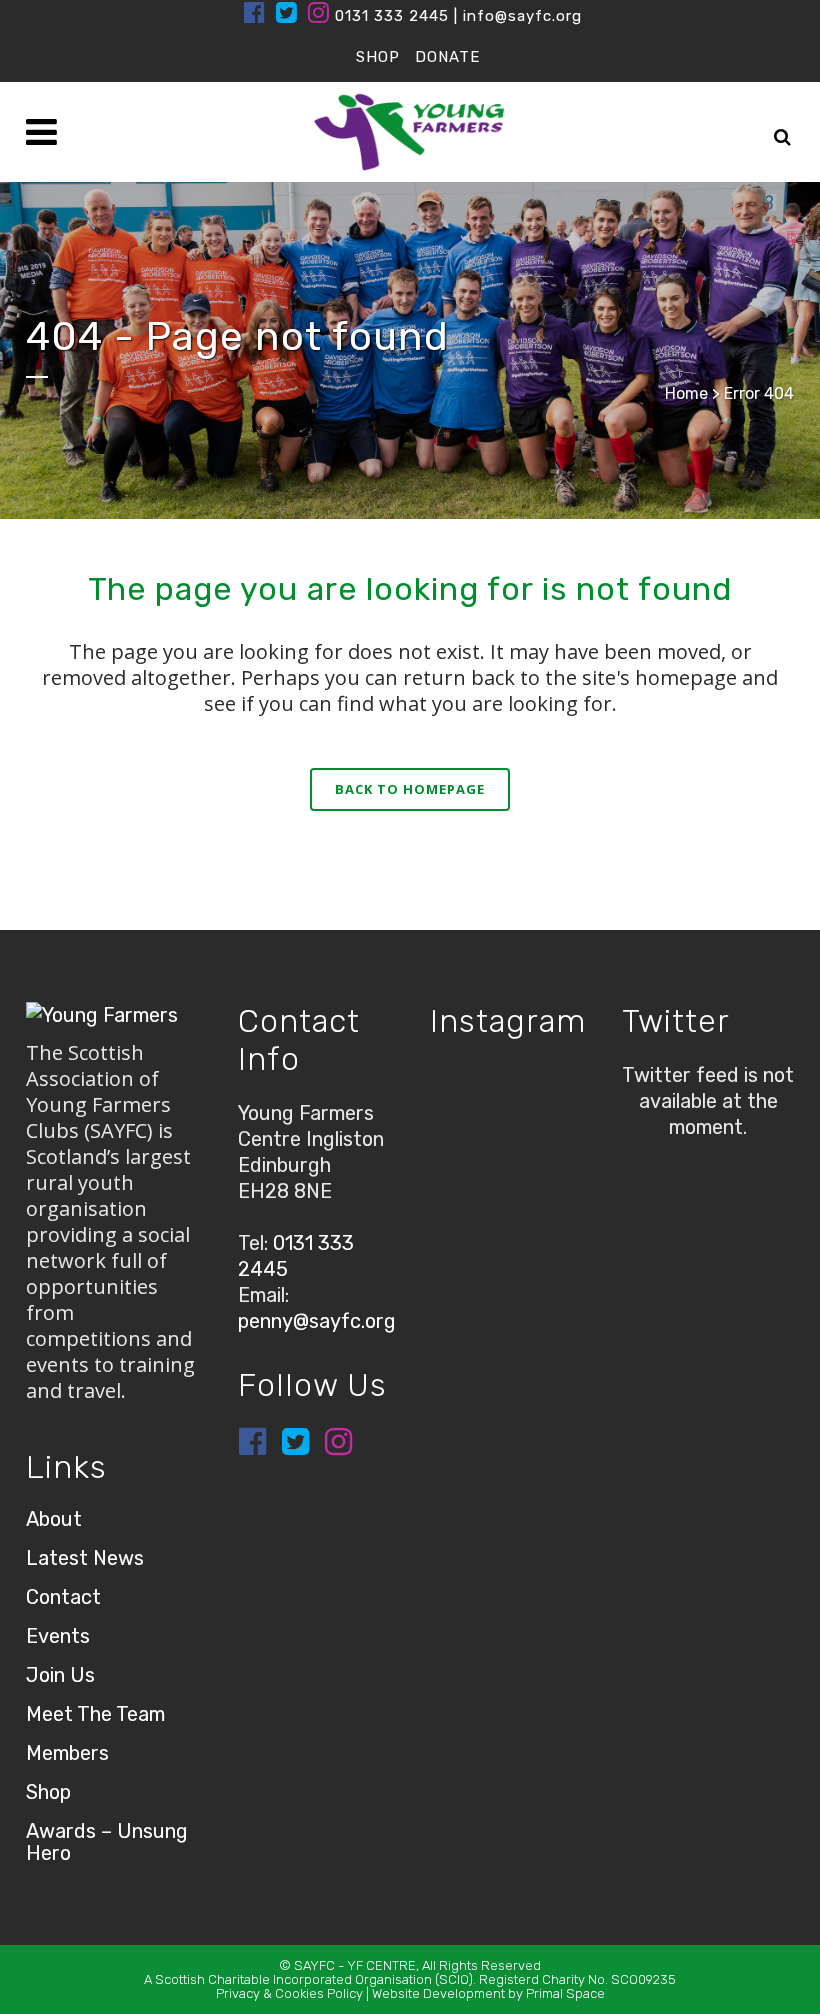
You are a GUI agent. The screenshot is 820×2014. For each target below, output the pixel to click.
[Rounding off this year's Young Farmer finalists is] (454, 1162)
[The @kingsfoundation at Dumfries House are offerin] (454, 1087)
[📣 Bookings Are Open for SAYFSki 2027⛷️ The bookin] (572, 1124)
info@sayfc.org (522, 16)
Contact (63, 1597)
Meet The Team (95, 1714)
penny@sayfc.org (317, 1321)
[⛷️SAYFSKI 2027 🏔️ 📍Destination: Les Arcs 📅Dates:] (513, 1162)
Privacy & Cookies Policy (289, 1993)
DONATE (447, 57)
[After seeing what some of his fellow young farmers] (572, 1162)
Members (67, 1753)
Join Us (60, 1675)
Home (686, 393)
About (54, 1519)
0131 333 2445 (392, 16)
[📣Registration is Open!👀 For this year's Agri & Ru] (572, 1087)
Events (58, 1636)
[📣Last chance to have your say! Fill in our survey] (513, 1087)
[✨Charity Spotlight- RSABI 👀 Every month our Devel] (513, 1124)
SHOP (378, 57)
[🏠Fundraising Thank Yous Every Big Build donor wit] (454, 1124)
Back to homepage (410, 789)
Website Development (438, 1993)
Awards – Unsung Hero (107, 1842)
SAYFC (314, 1965)
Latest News (85, 1558)
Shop (48, 1792)
